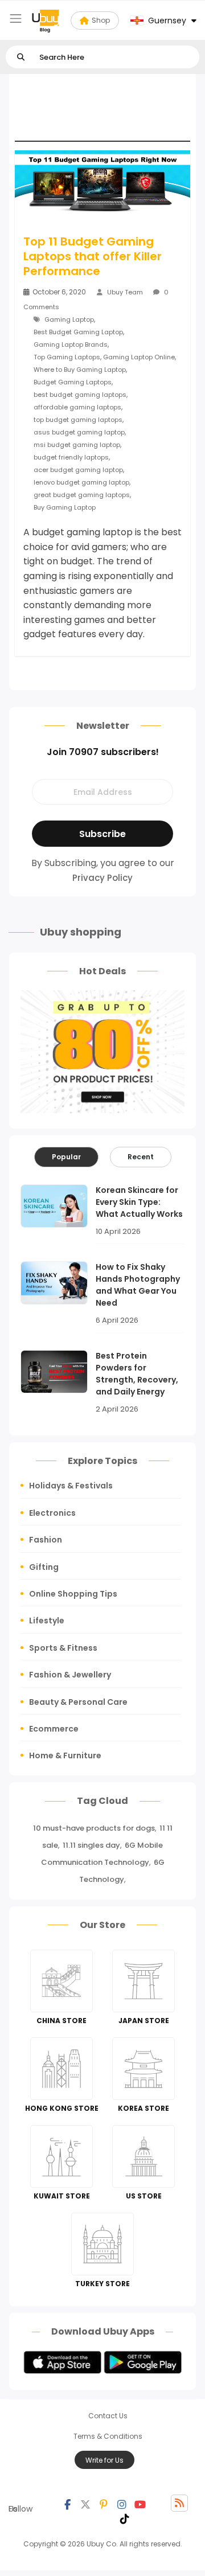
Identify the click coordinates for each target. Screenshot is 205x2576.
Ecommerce (54, 1729)
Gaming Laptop (69, 319)
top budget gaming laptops (78, 420)
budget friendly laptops (71, 457)
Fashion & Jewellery (70, 1675)
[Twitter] (85, 2503)
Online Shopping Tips (73, 1594)
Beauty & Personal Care (78, 1702)
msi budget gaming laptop (77, 445)
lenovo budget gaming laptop (81, 482)
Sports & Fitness (63, 1648)
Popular (66, 1157)
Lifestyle (47, 1621)
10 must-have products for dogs (94, 1828)
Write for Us (104, 2460)
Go (21, 57)
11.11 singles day (91, 1845)
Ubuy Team (125, 292)
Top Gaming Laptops (67, 357)
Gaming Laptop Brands (71, 344)
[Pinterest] (104, 2503)
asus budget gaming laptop (79, 432)
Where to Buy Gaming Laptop (80, 370)
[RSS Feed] (179, 2503)
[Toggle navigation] (16, 19)
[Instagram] (122, 2503)
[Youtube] (140, 2503)
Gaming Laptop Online (139, 357)
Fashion (46, 1540)
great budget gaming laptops (82, 495)
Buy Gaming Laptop (65, 507)
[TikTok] (125, 2517)
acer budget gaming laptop (78, 470)
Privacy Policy (102, 878)
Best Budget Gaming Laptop (78, 332)
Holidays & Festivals (71, 1486)
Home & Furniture (65, 1755)
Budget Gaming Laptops (73, 382)
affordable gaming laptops (77, 407)
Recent (141, 1157)
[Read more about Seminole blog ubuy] (46, 20)
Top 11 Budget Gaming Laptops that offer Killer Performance (93, 256)
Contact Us (108, 2416)
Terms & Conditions (108, 2436)
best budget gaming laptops (80, 395)
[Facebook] (67, 2503)
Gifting (44, 1567)
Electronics (52, 1513)
